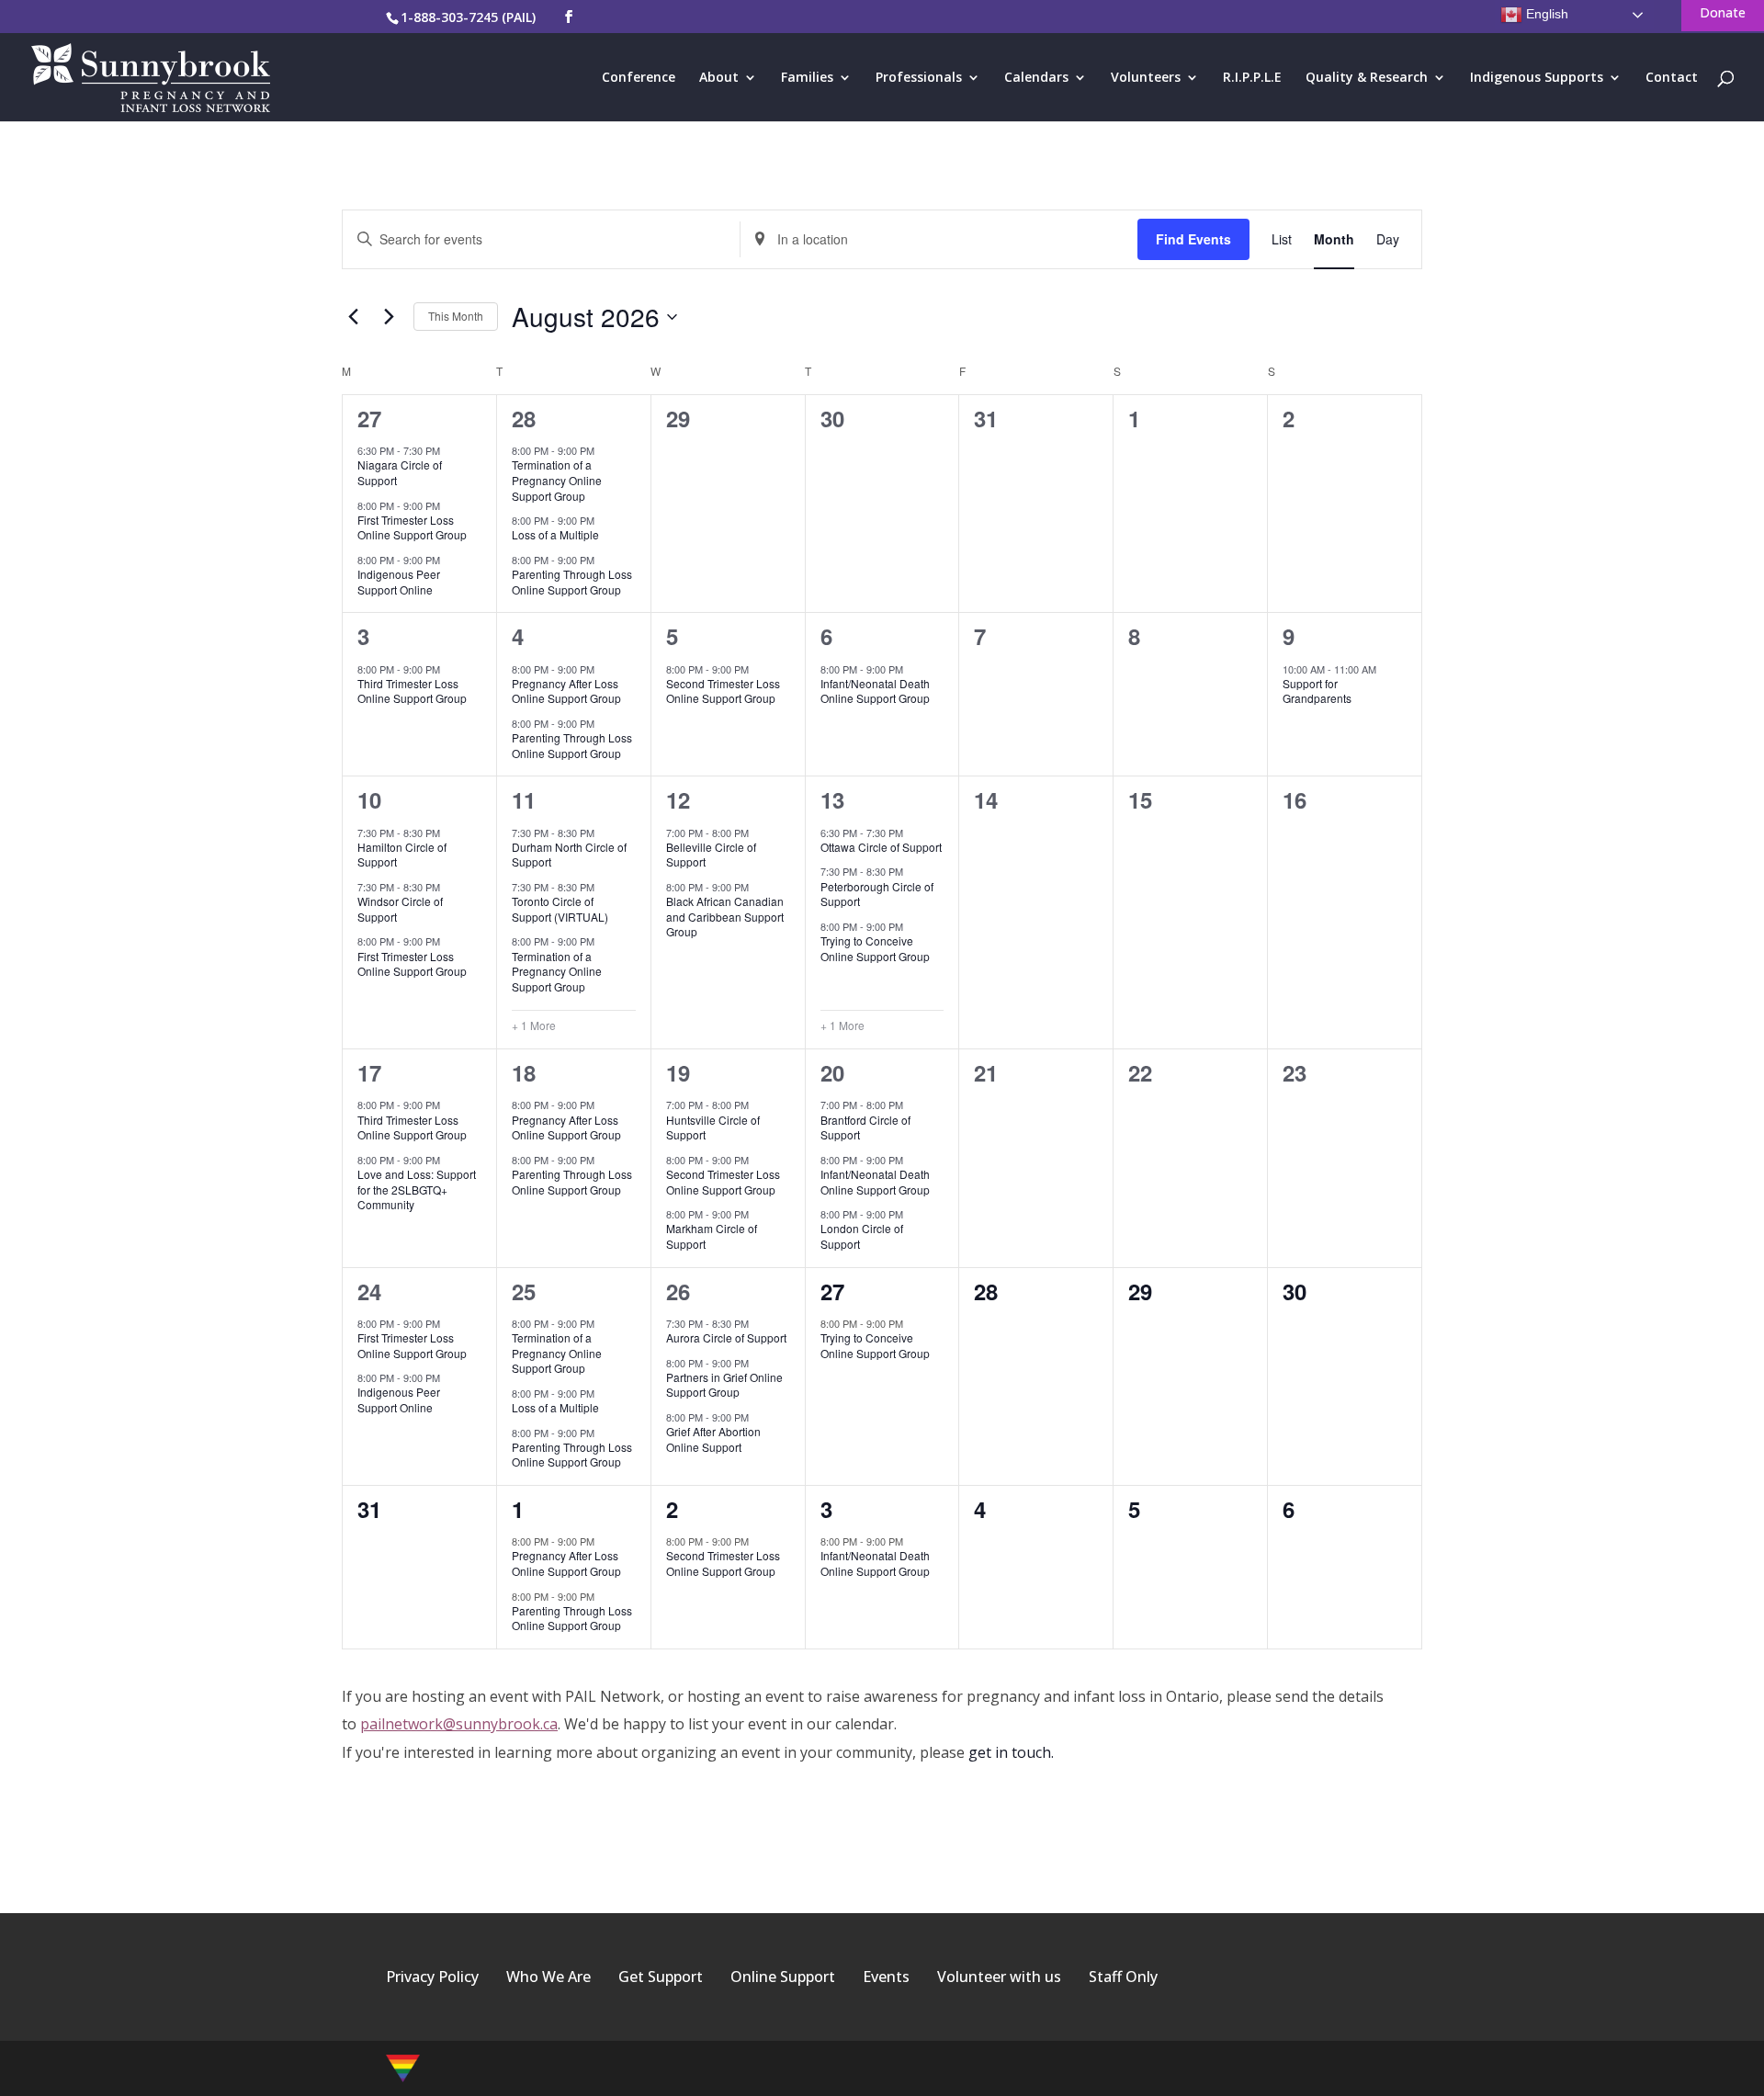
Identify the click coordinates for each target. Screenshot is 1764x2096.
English (1545, 14)
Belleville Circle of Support (711, 855)
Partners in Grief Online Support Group (724, 1385)
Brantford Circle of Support (865, 1127)
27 (369, 418)
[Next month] (389, 317)
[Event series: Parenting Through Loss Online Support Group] (604, 560)
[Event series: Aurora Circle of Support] (758, 1322)
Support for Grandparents (1317, 691)
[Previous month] (353, 317)
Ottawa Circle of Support (881, 847)
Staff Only (1123, 1977)
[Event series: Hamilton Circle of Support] (449, 832)
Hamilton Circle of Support (402, 855)
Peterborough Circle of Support (877, 894)
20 (832, 1072)
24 (369, 1291)
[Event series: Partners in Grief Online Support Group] (758, 1362)
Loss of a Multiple (555, 534)
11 (524, 799)
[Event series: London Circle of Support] (912, 1214)
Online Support (783, 1977)
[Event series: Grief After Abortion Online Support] (758, 1417)
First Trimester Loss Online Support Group (412, 527)
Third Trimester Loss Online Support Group (412, 691)
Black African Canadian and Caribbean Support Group (725, 916)
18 (524, 1072)
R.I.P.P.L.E (1252, 78)
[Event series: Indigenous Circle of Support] (449, 560)
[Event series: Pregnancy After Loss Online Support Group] (604, 668)
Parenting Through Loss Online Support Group (572, 582)
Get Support (661, 1977)
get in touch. (1011, 1752)
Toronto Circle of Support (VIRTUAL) (560, 909)
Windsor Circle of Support (400, 909)
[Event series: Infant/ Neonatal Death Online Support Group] (912, 668)
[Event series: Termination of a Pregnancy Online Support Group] (604, 450)
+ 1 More (534, 1025)
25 (524, 1291)
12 (678, 799)
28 (524, 418)
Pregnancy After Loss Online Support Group (566, 691)
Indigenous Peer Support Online (399, 582)
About (719, 78)
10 (369, 799)
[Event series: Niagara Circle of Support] (449, 450)
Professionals (919, 78)
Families (807, 78)
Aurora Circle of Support (726, 1337)
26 (678, 1291)
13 (832, 799)
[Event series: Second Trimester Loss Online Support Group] (758, 668)
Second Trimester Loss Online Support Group (723, 691)
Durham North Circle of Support (569, 855)
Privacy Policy (432, 1977)
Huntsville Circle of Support (713, 1127)
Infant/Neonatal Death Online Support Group (875, 691)
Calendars (1036, 78)
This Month (456, 316)
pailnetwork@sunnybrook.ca (459, 1724)
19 (678, 1072)
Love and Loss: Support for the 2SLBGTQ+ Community (417, 1189)
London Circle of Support (862, 1236)
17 (369, 1072)
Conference (639, 78)
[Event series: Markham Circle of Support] (758, 1214)
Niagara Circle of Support (400, 472)
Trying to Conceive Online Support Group (875, 948)
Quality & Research (1367, 78)
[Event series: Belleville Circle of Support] (758, 832)
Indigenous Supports (1537, 78)
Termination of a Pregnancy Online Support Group (557, 480)
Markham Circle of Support (712, 1236)
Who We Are (548, 1977)
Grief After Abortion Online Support (713, 1439)
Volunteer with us (999, 1977)
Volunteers (1146, 78)
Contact (1672, 78)
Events (886, 1977)
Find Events (1193, 239)
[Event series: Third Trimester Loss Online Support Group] (449, 668)
